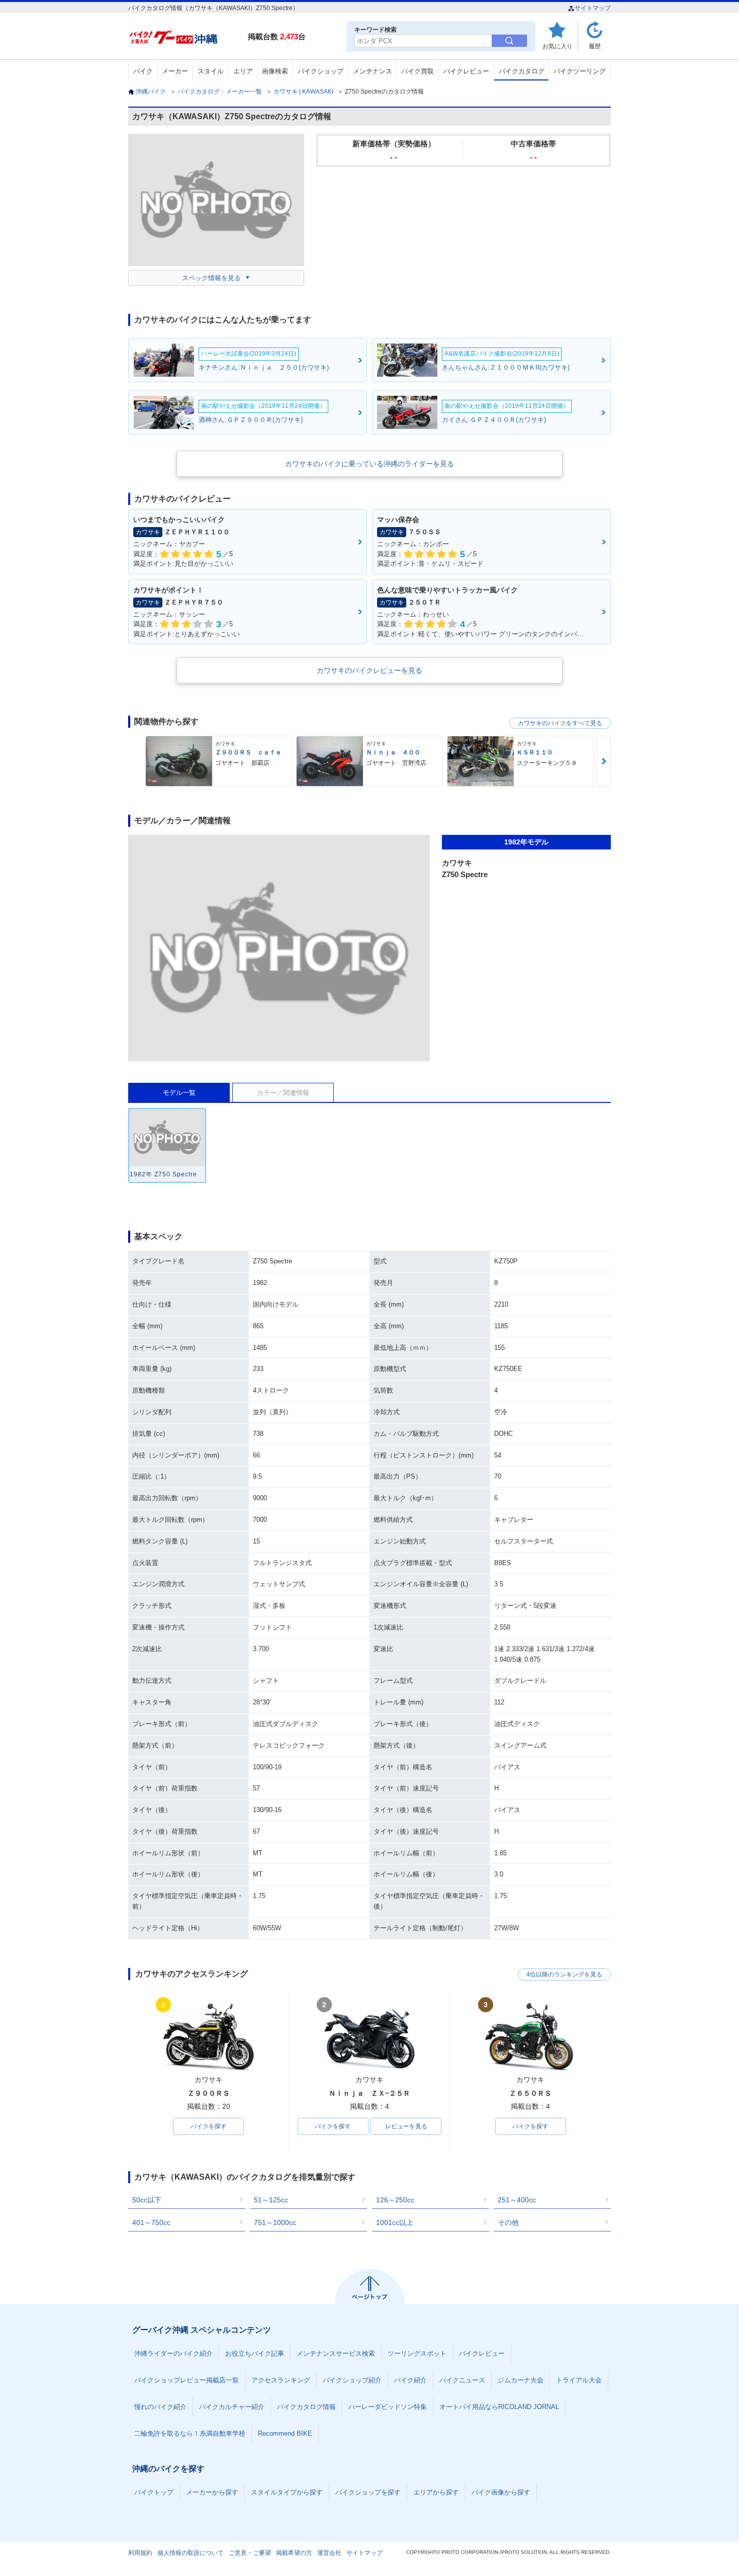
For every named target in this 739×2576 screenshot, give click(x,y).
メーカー (175, 71)
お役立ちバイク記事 (255, 2353)
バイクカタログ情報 (306, 2407)
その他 (508, 2222)
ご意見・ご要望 (250, 2553)
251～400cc (517, 2200)
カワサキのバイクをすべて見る (560, 723)
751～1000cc (275, 2222)
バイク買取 (418, 71)
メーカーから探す (212, 2492)
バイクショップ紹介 (352, 2380)
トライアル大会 (579, 2380)
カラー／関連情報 (283, 1093)
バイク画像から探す (501, 2492)
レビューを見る (406, 2126)
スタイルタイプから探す (287, 2492)
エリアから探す (436, 2492)
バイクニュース (462, 2380)
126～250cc (395, 2200)
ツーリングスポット (417, 2353)
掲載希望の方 (294, 2553)
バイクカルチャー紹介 (232, 2407)
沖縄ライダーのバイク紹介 (173, 2353)
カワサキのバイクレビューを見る (369, 670)
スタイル (211, 71)
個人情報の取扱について (191, 2553)
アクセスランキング (281, 2380)
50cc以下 (147, 2200)
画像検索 (275, 71)
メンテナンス (373, 71)
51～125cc (271, 2200)
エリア (243, 71)
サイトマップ (593, 8)
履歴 (595, 46)
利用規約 (140, 2553)
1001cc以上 (395, 2222)
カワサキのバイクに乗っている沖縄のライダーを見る (369, 464)
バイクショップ (320, 71)
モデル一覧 (179, 1093)
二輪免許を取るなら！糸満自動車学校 (190, 2433)
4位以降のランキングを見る (564, 1974)
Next (604, 761)
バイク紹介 (410, 2380)
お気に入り (558, 46)
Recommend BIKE (285, 2433)
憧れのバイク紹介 (160, 2407)
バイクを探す (209, 2126)
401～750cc (151, 2222)
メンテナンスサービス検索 (336, 2353)
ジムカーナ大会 (521, 2380)
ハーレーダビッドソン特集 (388, 2407)
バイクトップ (154, 2492)
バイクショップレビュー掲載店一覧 (187, 2380)
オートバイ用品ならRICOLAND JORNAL (499, 2407)
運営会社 (329, 2553)
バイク (143, 71)
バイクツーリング (580, 71)
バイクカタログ (522, 71)
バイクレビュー (466, 71)
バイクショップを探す (368, 2492)
